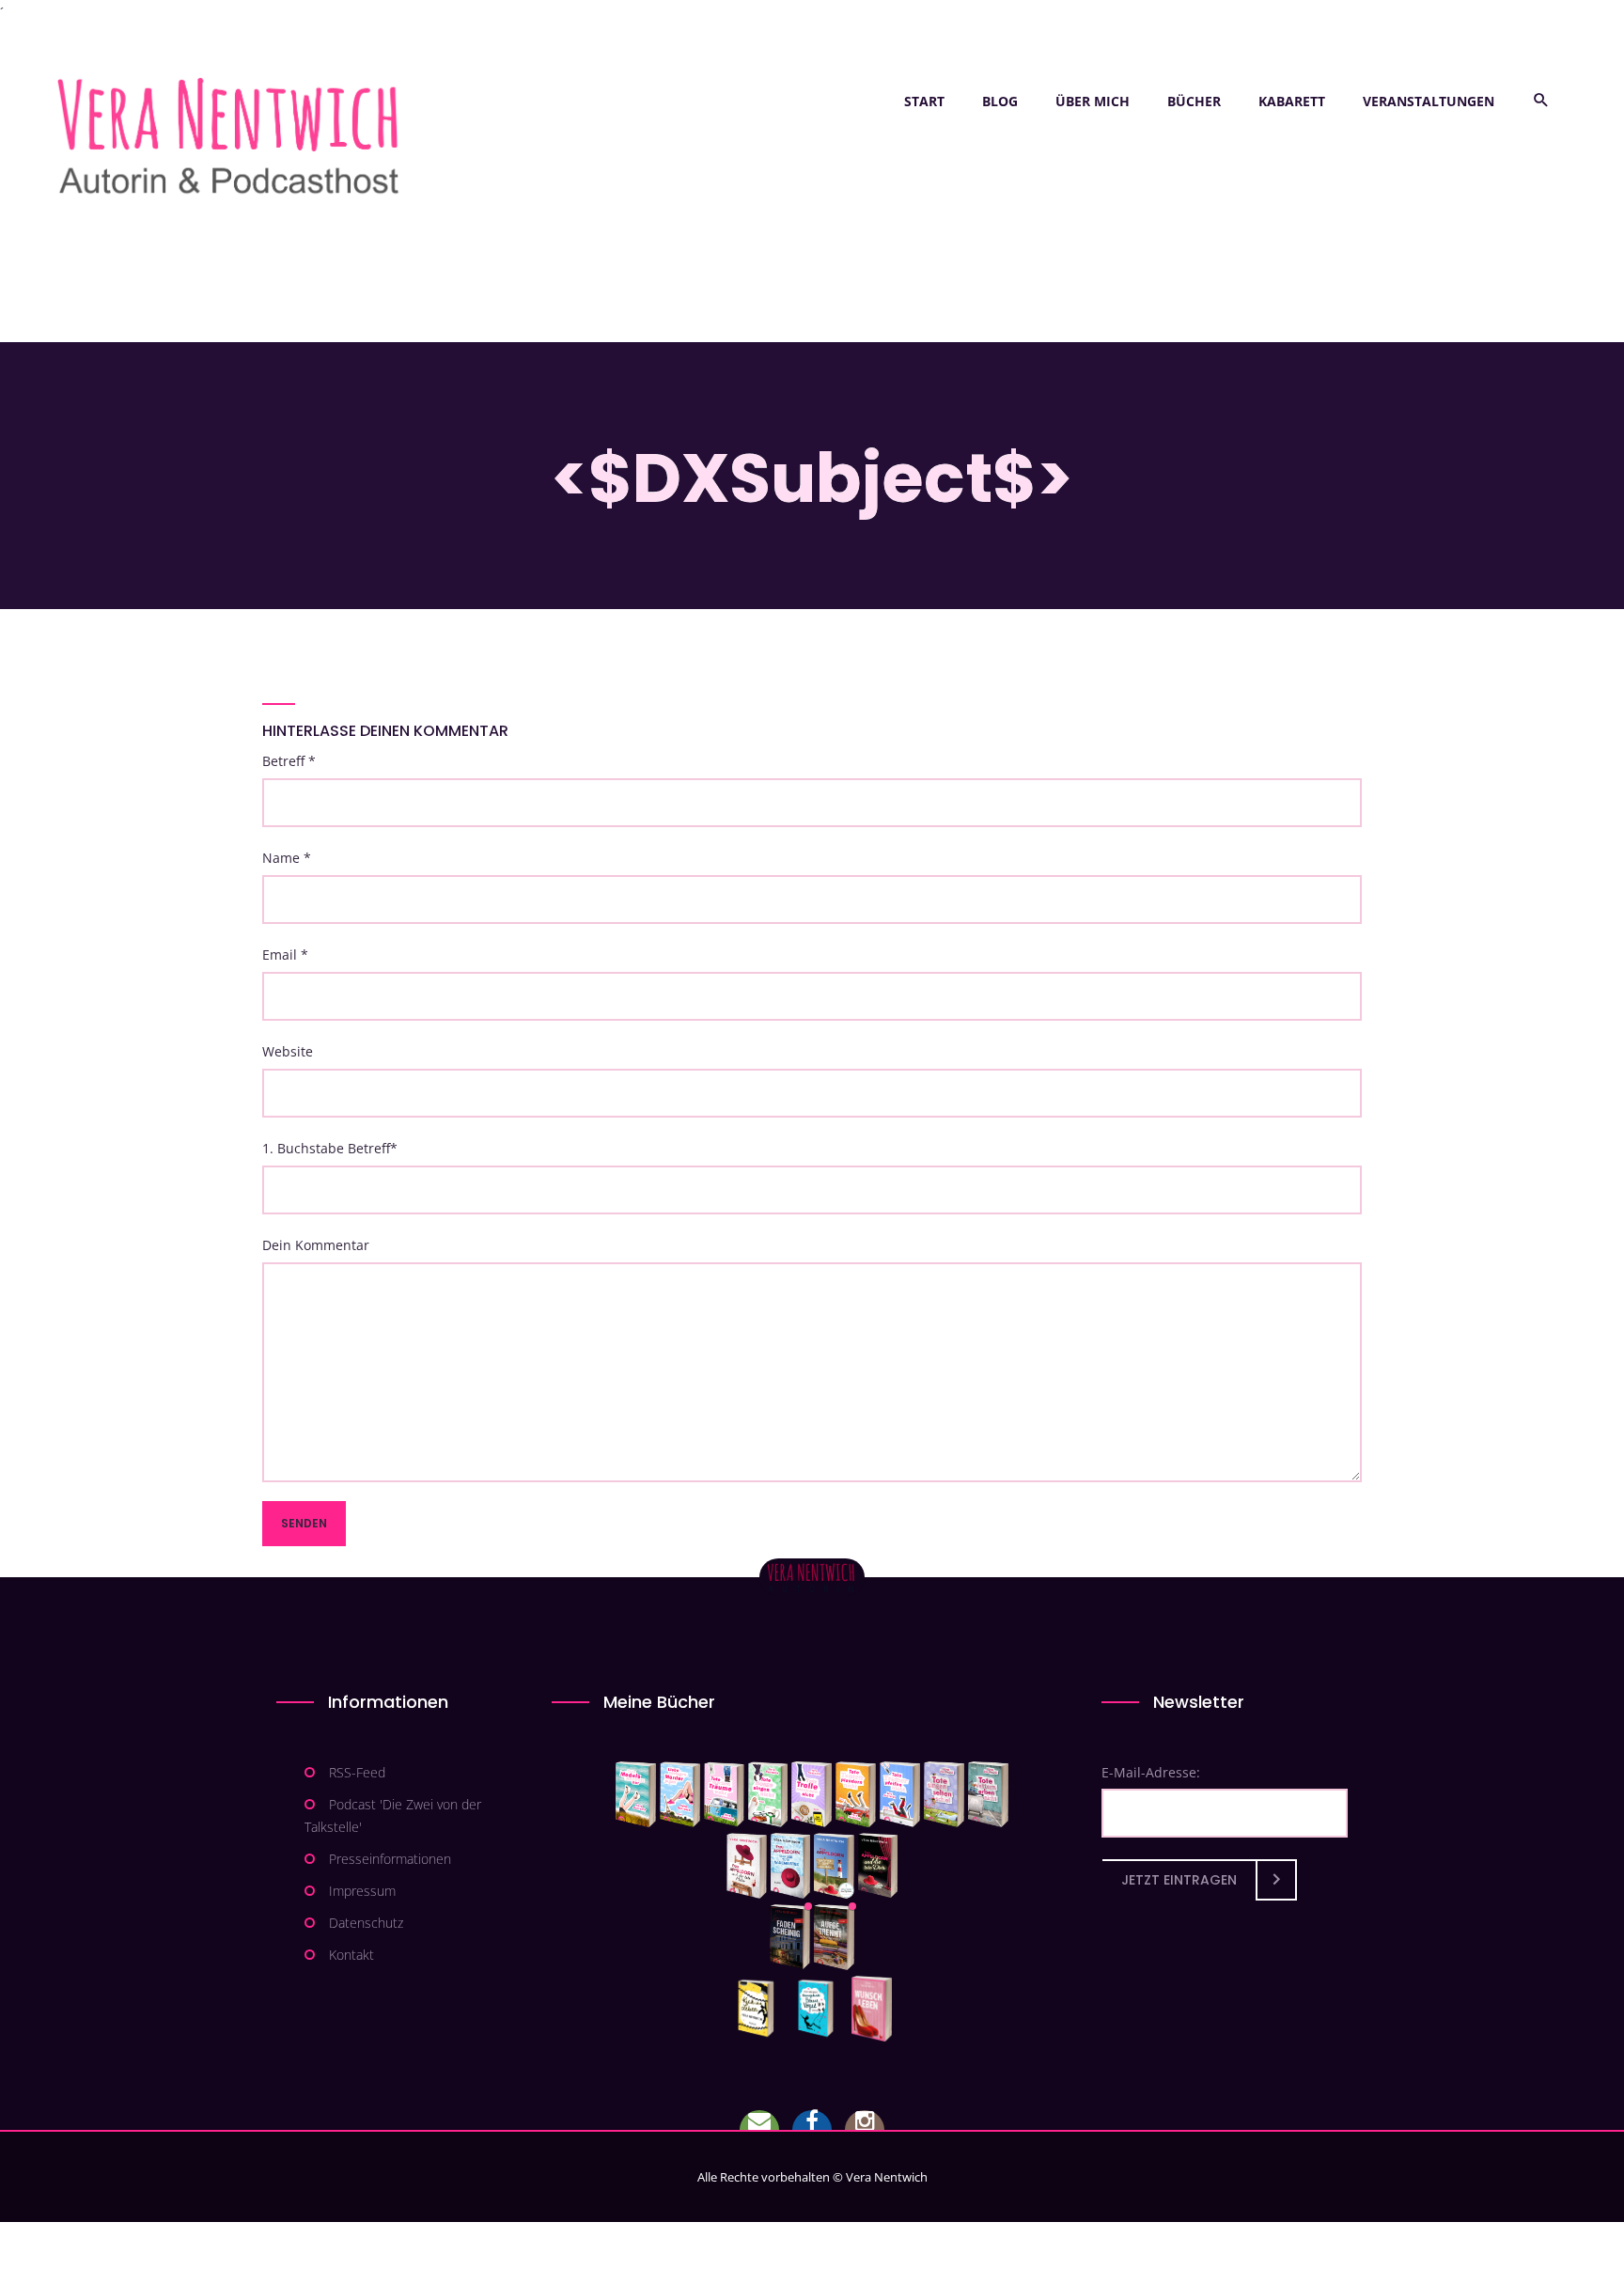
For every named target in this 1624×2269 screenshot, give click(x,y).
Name (287, 858)
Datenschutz (366, 1923)
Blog (1000, 101)
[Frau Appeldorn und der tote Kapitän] (834, 1866)
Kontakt (351, 1955)
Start (924, 101)
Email (285, 955)
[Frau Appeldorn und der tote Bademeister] (791, 1866)
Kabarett (1292, 101)
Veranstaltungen (1429, 101)
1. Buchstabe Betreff (330, 1148)
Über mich (1093, 101)
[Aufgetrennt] (834, 1937)
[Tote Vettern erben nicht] (988, 1794)
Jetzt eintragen (1179, 1880)
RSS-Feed (357, 1772)
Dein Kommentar (316, 1245)
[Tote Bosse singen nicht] (768, 1794)
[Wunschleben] (872, 2009)
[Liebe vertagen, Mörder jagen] (680, 1794)
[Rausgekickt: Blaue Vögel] (820, 2009)
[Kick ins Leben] (760, 2009)
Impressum (362, 1891)
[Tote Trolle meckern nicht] (812, 1794)
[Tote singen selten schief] (944, 1794)
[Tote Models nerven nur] (636, 1794)
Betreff (289, 761)
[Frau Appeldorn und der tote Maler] (747, 1866)
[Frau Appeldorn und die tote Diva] (878, 1866)
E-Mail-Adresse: (1151, 1772)
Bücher (1194, 101)
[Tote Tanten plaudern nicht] (856, 1794)
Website (288, 1051)
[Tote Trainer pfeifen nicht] (900, 1794)
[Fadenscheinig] (790, 1937)
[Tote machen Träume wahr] (724, 1794)
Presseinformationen (390, 1859)
